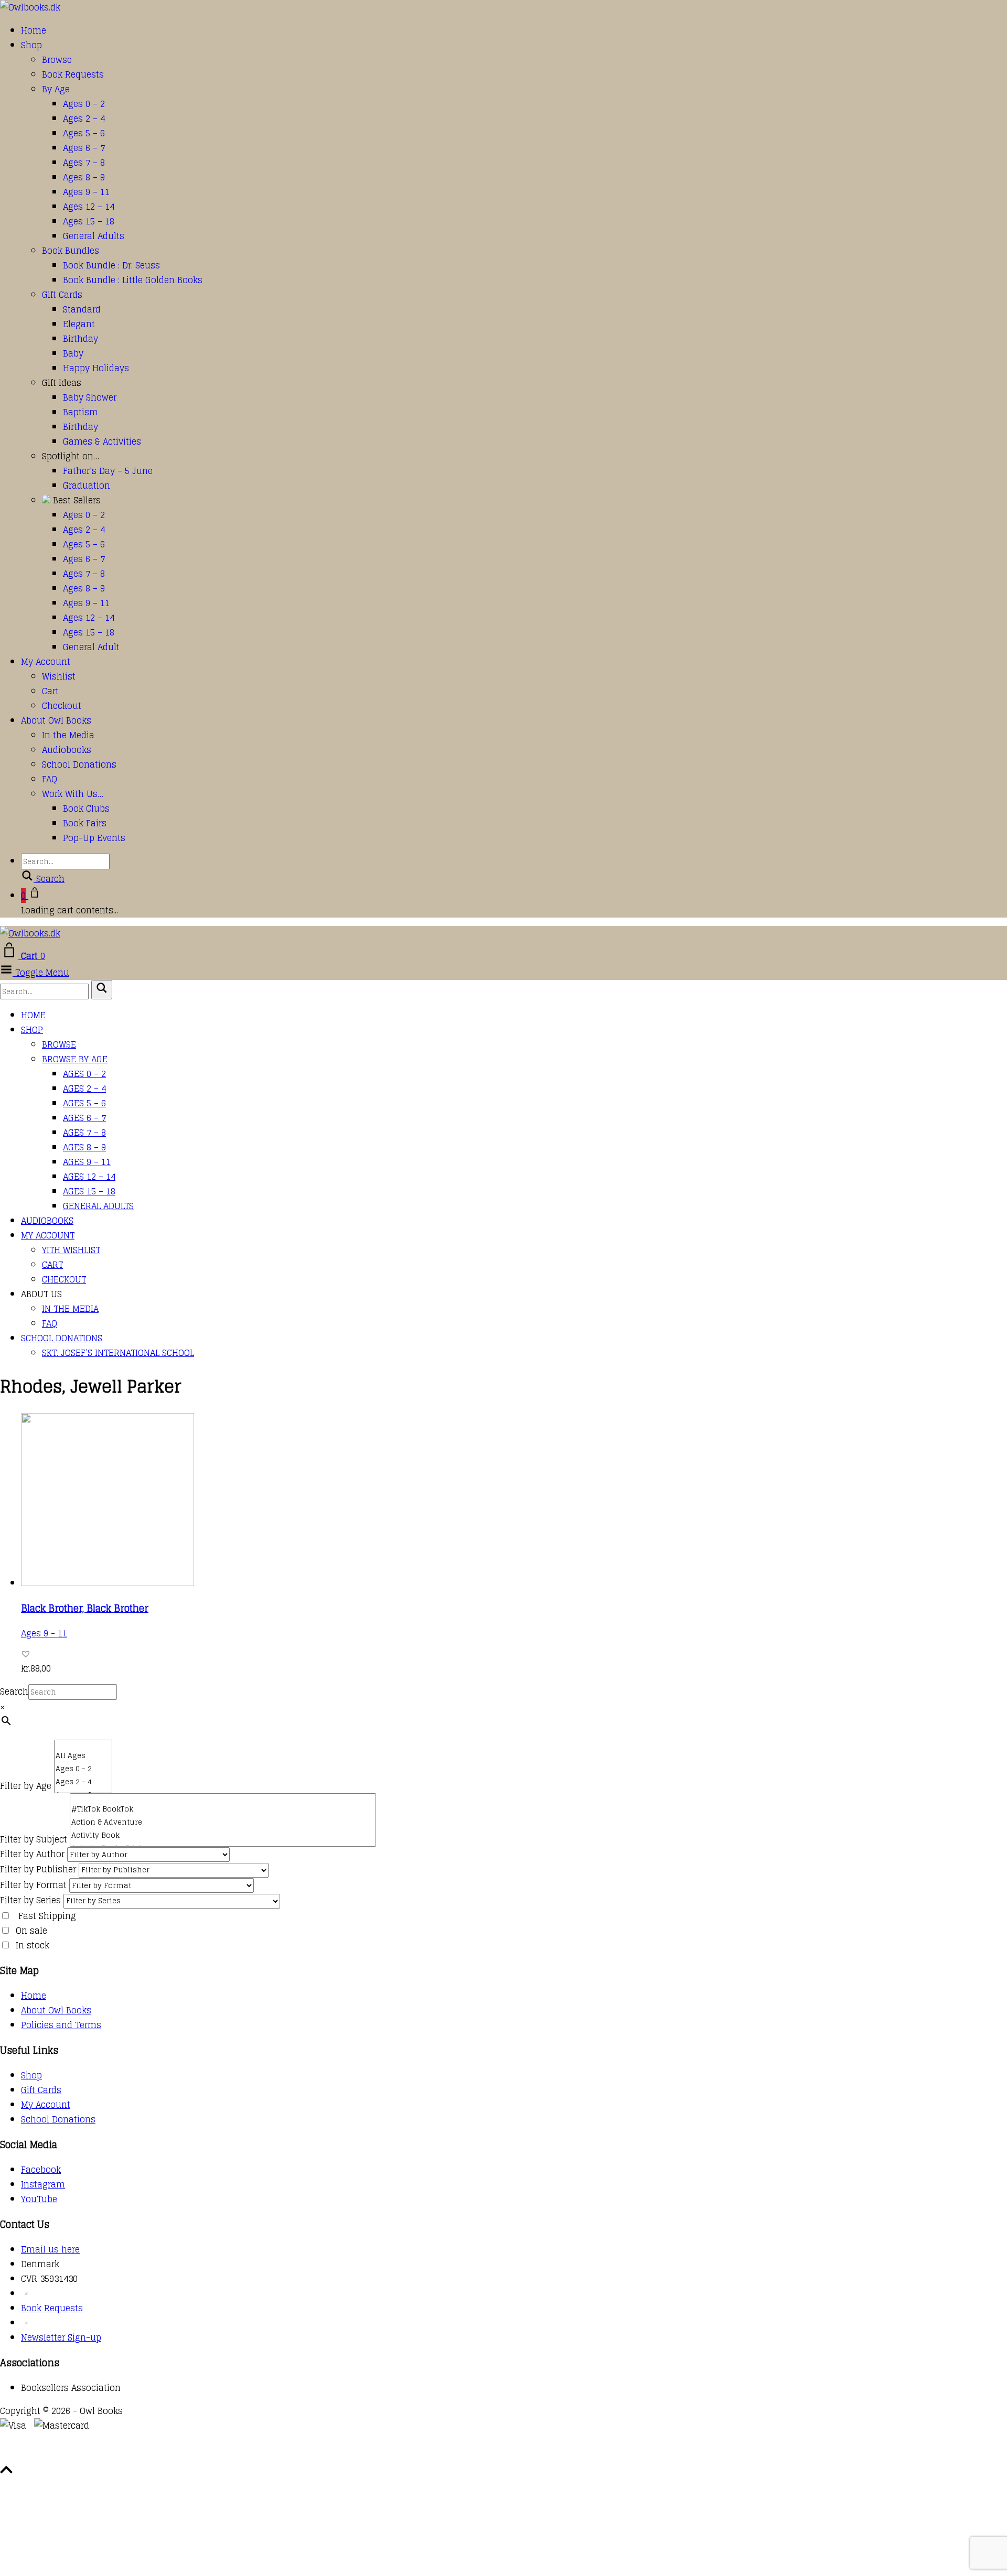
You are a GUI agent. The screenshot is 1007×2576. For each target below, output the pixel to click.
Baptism (81, 412)
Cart (50, 691)
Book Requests (73, 74)
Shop (31, 45)
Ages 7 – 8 (84, 163)
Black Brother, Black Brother (85, 1608)
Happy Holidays (96, 368)
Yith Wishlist (71, 1250)
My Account (46, 662)
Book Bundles (71, 251)
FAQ (50, 779)
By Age (56, 89)
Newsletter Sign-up (61, 2337)
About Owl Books (56, 720)
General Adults (94, 236)
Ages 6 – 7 (84, 148)
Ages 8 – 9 (84, 177)
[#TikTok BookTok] (223, 1809)
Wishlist (59, 676)
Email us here (50, 2249)
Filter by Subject (34, 1839)
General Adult (91, 647)
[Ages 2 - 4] (83, 1782)
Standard (82, 309)
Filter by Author (32, 1854)
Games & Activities (102, 441)
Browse (57, 60)
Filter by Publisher (38, 1869)
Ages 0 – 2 (84, 104)
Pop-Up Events (94, 838)
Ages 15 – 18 (89, 221)
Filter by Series (30, 1900)
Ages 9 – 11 (86, 192)
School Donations (79, 764)
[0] (83, 1745)
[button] (26, 1654)
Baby (73, 353)
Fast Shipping (47, 1916)
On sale (31, 1931)
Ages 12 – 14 (89, 207)
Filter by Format (33, 1885)
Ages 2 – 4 (84, 118)
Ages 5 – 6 (84, 133)
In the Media (68, 735)
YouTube (39, 2199)
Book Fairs (85, 823)
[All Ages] (83, 1756)
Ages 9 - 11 (44, 1633)
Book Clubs (86, 809)
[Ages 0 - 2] (83, 1769)
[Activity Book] (223, 1835)
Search (14, 1691)
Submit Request (152, 2455)
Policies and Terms (61, 2025)
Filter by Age (26, 1786)
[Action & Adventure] (223, 1822)
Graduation (87, 486)
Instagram (43, 2184)
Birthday (81, 339)
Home (34, 30)
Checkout (62, 706)
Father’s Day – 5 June (108, 471)
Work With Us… (73, 794)
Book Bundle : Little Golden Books (133, 280)
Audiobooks (67, 750)
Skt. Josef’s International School (118, 1353)
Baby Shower (90, 397)
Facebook (41, 2170)
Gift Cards (62, 295)
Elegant (79, 324)
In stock (33, 1945)
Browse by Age (75, 1059)
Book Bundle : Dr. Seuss (111, 265)
